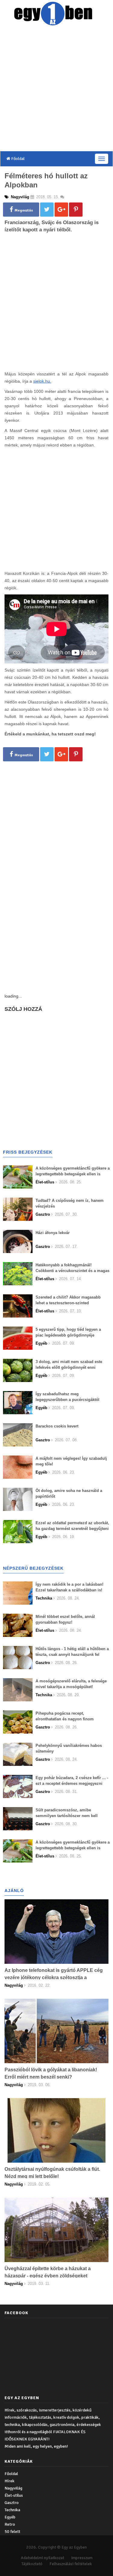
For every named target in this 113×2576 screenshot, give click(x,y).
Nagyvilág (13, 2488)
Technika (12, 2510)
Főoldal (17, 159)
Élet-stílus (14, 2495)
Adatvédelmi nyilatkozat (42, 2558)
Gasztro (12, 2503)
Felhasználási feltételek (71, 2564)
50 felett (12, 2532)
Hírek (9, 2481)
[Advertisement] (56, 90)
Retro (10, 2524)
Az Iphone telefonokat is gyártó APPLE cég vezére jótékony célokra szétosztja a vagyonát (54, 1977)
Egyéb (10, 2517)
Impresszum (82, 2558)
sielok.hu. (42, 381)
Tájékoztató (32, 2564)
